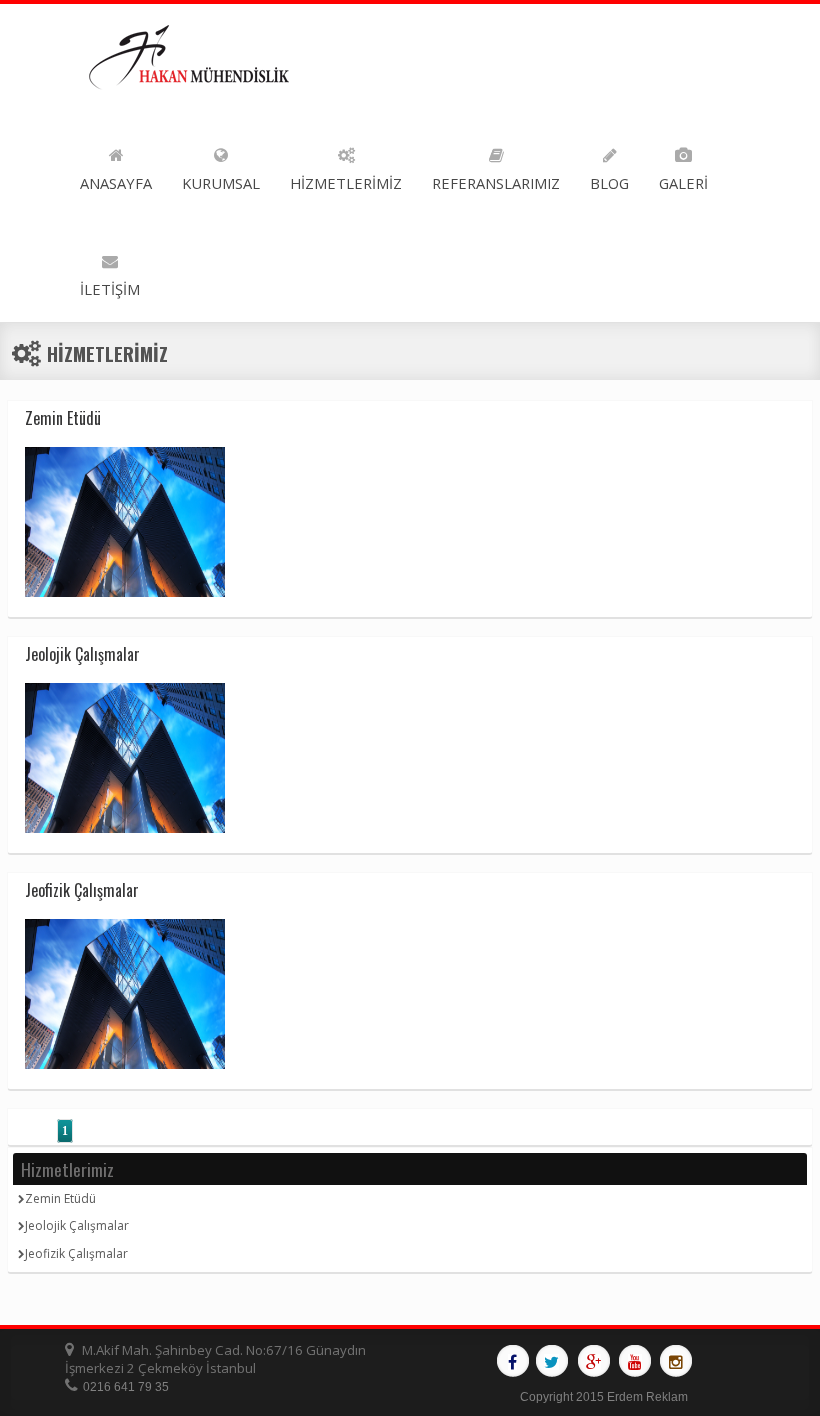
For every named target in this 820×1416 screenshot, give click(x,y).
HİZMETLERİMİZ (346, 183)
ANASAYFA (116, 183)
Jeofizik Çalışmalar (76, 1253)
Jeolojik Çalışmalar (77, 1225)
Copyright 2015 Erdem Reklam (604, 1397)
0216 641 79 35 (126, 1387)
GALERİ (683, 183)
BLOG (609, 183)
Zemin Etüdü (60, 1198)
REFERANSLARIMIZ (496, 183)
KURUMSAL (221, 183)
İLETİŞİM (110, 289)
